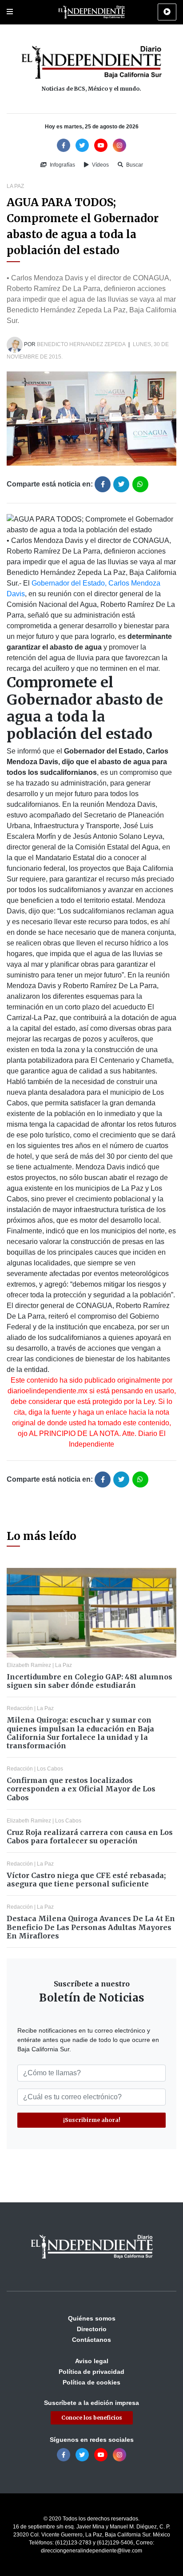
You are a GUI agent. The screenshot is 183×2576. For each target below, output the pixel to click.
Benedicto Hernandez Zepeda (81, 344)
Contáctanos (91, 2340)
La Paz (15, 186)
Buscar (134, 165)
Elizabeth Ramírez (29, 1665)
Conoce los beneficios (92, 2418)
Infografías (62, 165)
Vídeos (100, 165)
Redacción (20, 1708)
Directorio (92, 2329)
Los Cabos (50, 1769)
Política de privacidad (91, 2372)
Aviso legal (92, 2361)
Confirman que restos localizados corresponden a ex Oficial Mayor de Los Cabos (81, 1789)
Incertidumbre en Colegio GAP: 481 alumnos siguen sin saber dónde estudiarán (90, 1681)
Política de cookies (91, 2382)
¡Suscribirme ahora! (92, 2120)
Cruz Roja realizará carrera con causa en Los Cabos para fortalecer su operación (90, 1836)
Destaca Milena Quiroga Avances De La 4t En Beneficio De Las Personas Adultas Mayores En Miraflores (91, 1927)
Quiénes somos (92, 2318)
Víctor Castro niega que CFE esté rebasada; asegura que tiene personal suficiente (86, 1880)
